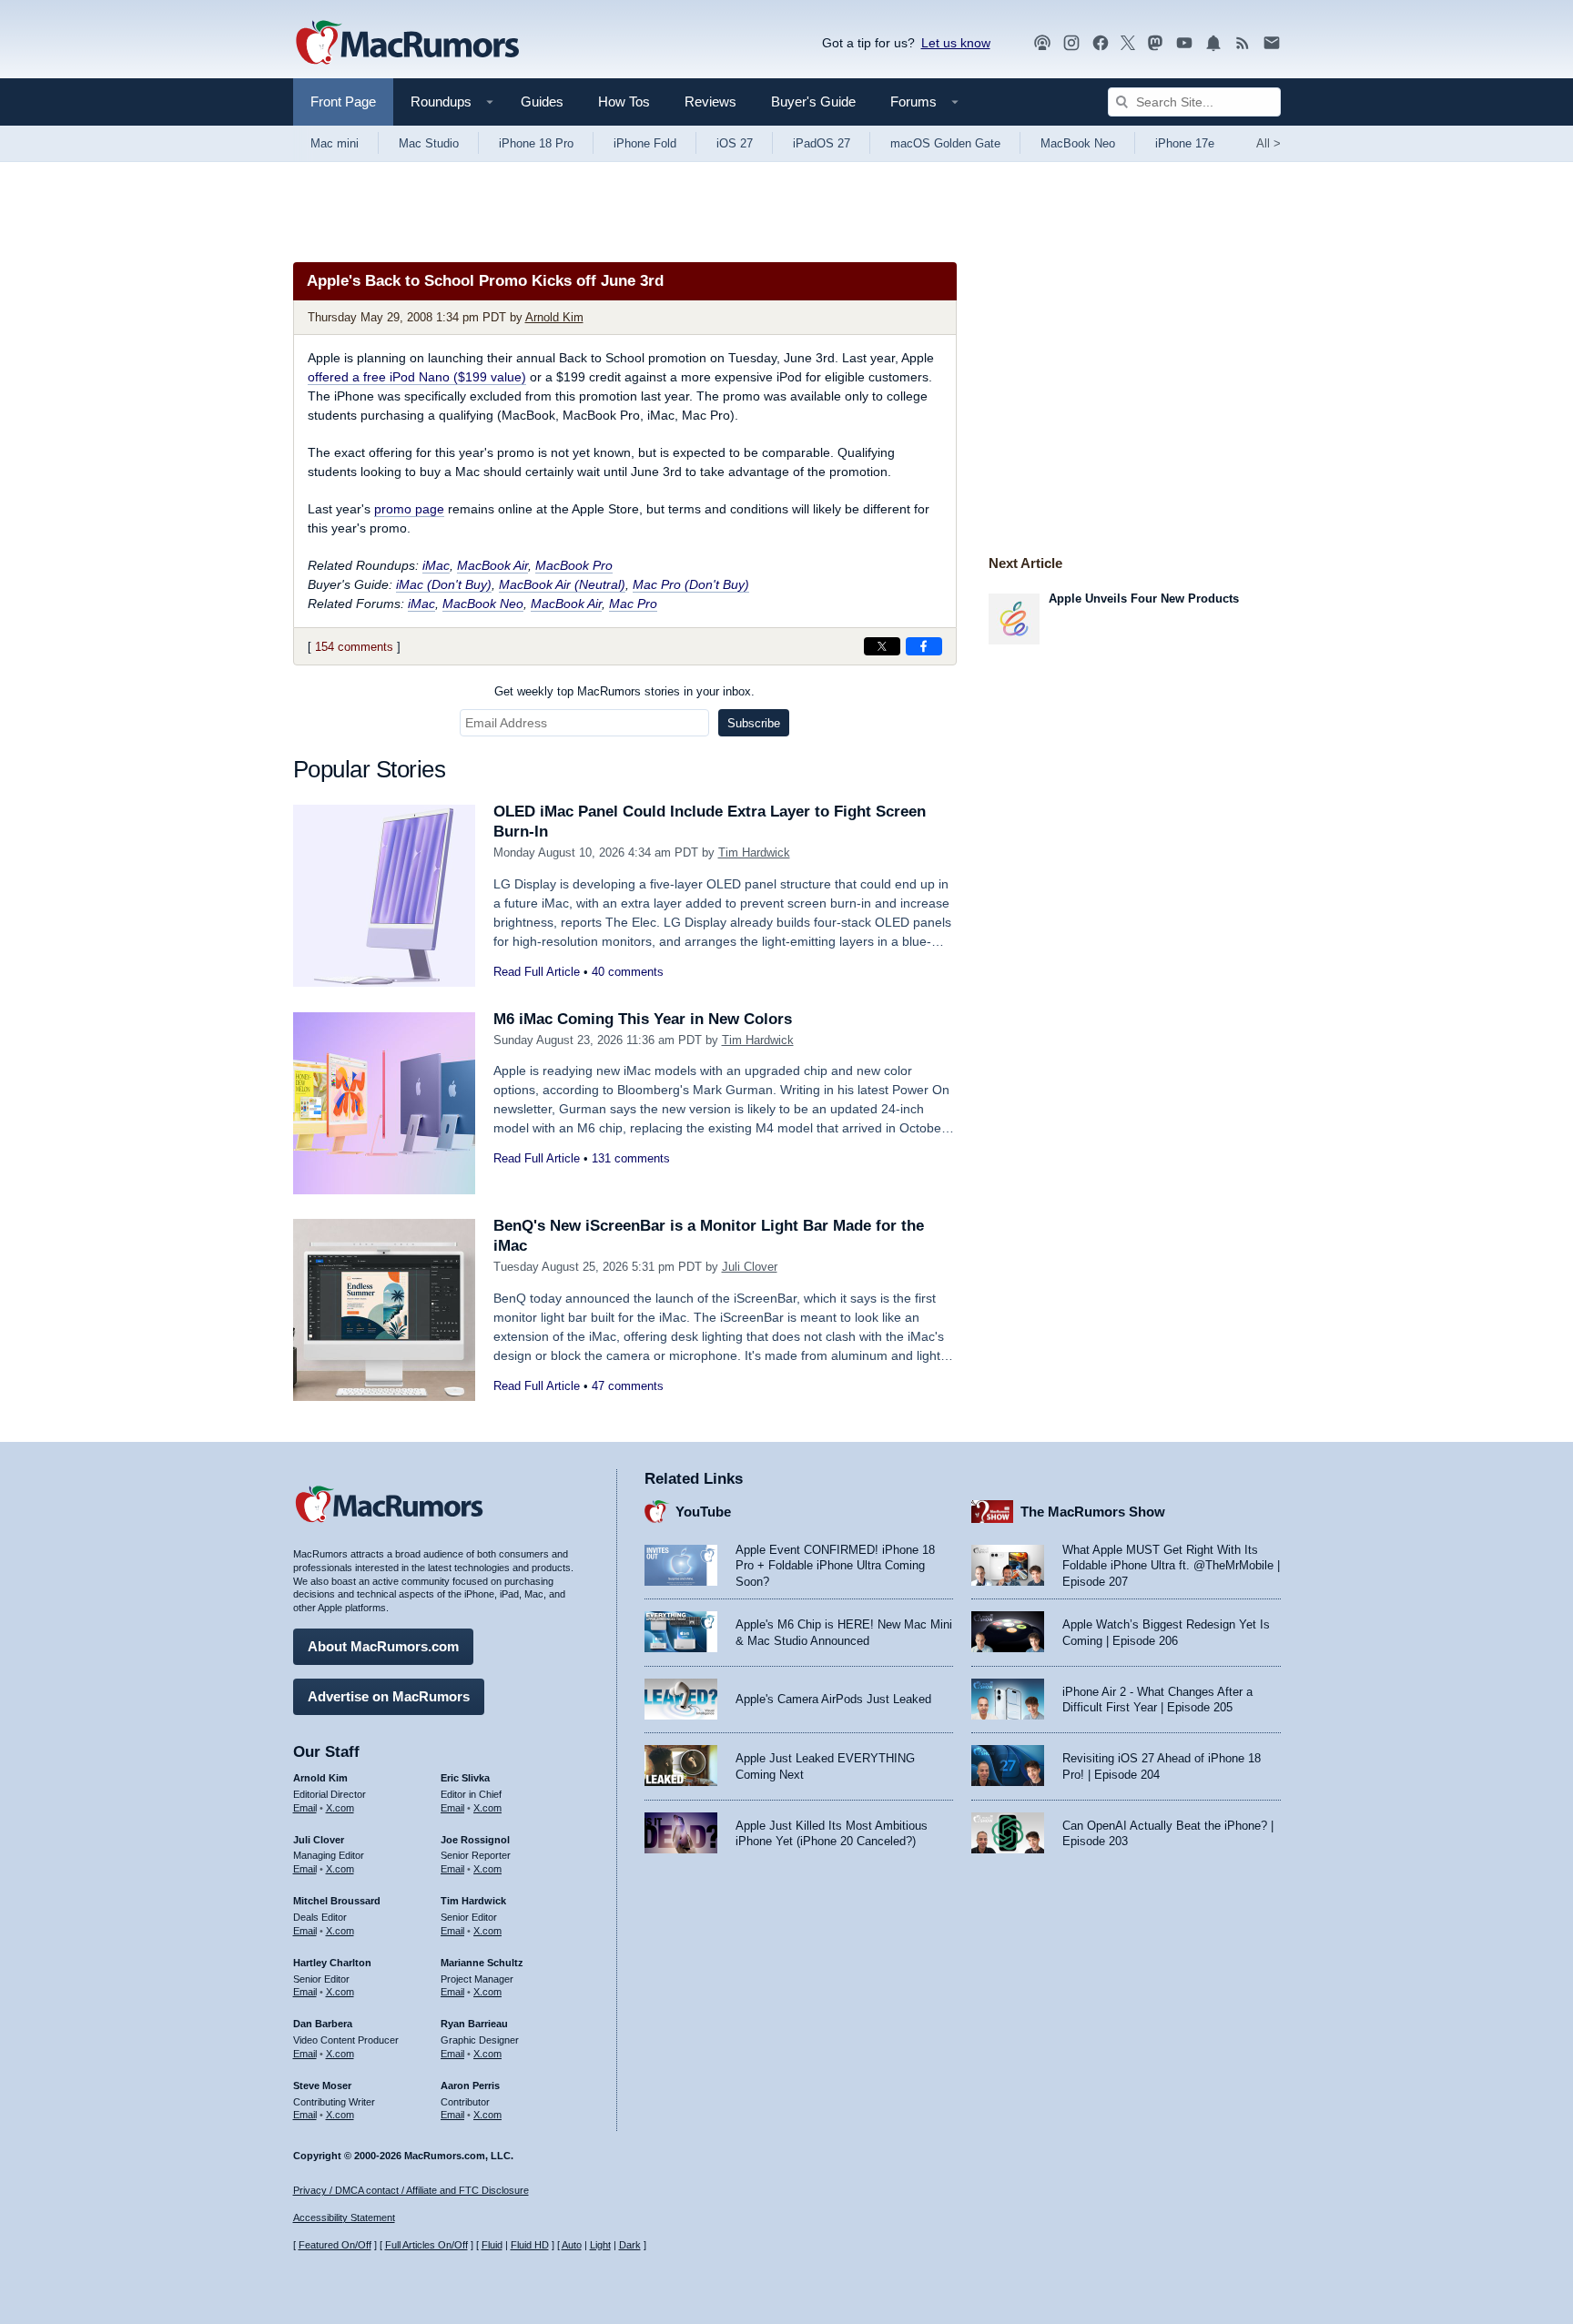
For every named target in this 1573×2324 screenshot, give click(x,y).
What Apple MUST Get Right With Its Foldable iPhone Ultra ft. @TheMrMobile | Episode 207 (1171, 1566)
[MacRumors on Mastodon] (1155, 43)
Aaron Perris (470, 2086)
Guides (542, 101)
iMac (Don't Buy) (444, 584)
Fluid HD (530, 2245)
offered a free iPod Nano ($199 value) (417, 377)
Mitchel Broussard (337, 1901)
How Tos (624, 101)
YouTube (703, 1512)
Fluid (492, 2245)
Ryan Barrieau (474, 2024)
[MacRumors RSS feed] (1243, 43)
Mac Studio (429, 143)
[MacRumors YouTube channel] (1184, 43)
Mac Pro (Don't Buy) (691, 584)
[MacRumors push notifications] (1213, 43)
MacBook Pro (574, 565)
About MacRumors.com (383, 1646)
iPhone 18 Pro (536, 143)
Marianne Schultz (482, 1963)
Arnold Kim (554, 317)
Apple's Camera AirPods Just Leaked (833, 1699)
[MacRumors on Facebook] (1101, 43)
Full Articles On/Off (426, 2245)
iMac (436, 565)
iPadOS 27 (822, 143)
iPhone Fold (645, 143)
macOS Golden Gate (945, 143)
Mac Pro (633, 604)
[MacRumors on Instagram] (1071, 43)
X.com (340, 1808)
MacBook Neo (1078, 143)
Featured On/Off (335, 2245)
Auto (572, 2245)
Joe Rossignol (475, 1840)
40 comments (628, 972)
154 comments (354, 647)
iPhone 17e (1185, 143)
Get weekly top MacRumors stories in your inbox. (624, 691)
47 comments (628, 1386)
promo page (409, 509)
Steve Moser (322, 2086)
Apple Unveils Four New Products (1144, 599)
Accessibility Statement (344, 2217)
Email (305, 1808)
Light (600, 2245)
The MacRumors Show (1093, 1512)
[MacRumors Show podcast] (1042, 43)
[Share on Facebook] (924, 646)
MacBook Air (492, 565)
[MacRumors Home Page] (407, 44)
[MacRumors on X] (1128, 43)
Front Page (343, 101)
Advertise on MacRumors (389, 1696)
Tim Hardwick (754, 852)
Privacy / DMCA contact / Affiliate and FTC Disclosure (411, 2190)
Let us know (956, 43)
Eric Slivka (465, 1778)
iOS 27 (735, 143)
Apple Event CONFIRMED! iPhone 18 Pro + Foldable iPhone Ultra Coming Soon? (835, 1566)
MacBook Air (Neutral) (562, 584)
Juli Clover (750, 1267)
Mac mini (335, 143)
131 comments (631, 1158)
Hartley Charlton (332, 1963)
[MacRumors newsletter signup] (1272, 43)
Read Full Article (537, 972)
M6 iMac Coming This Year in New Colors (643, 1019)
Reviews (710, 101)
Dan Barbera (323, 2024)
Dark (630, 2245)
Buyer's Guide (813, 101)
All (1269, 143)
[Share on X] (882, 646)
